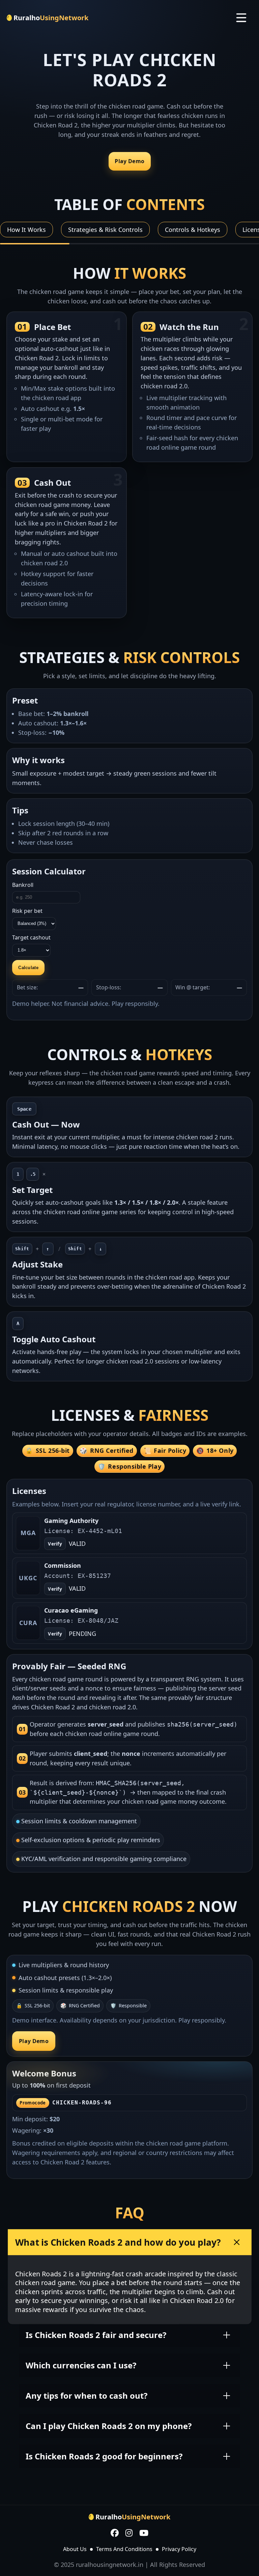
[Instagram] (129, 2534)
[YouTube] (144, 2534)
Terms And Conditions (124, 2549)
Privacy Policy (179, 2549)
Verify (55, 1544)
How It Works (26, 230)
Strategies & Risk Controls (105, 230)
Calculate (28, 968)
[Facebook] (115, 2534)
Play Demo (129, 161)
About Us (75, 2549)
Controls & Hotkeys (193, 230)
